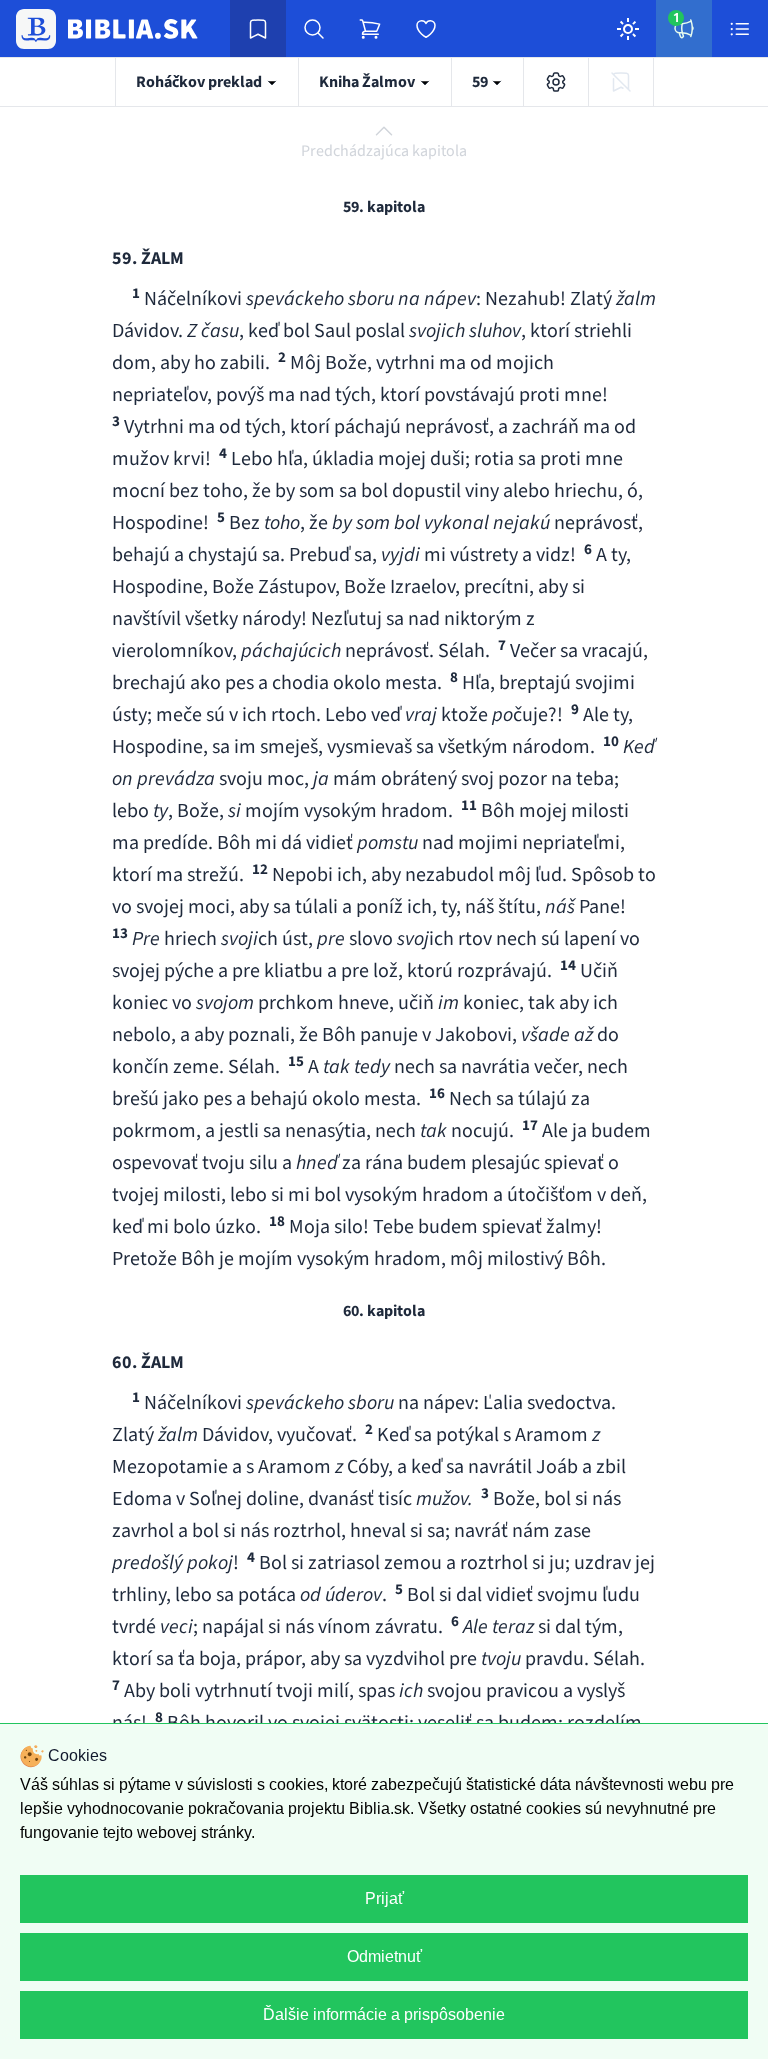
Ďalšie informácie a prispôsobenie (384, 2014)
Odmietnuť (384, 1956)
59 (481, 82)
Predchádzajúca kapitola (384, 151)
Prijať (384, 1898)
